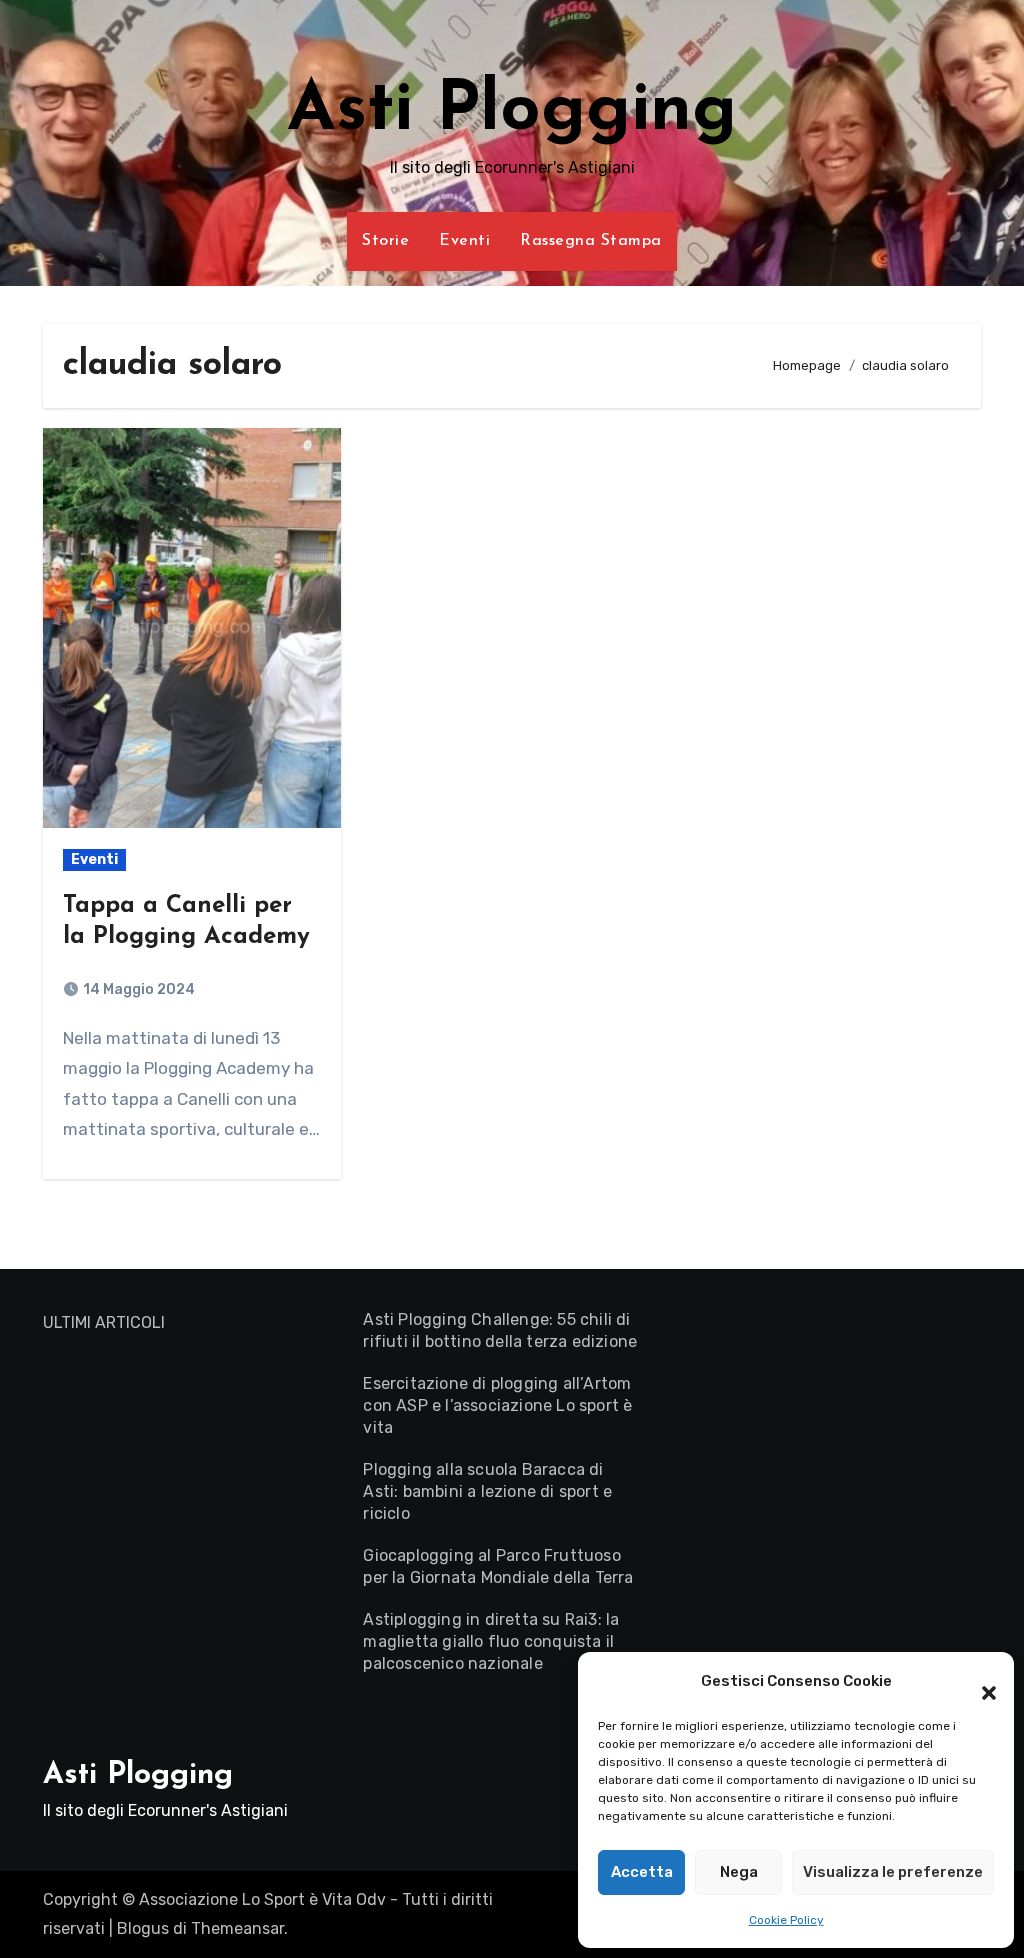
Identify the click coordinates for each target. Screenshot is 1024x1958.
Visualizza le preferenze (893, 1872)
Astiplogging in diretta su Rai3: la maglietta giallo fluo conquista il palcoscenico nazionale (491, 1641)
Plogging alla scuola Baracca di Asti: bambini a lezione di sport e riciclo (487, 1491)
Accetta (642, 1872)
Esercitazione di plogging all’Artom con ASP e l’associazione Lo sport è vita (497, 1405)
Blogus (143, 1928)
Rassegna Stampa (591, 241)
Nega (739, 1872)
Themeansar (237, 1928)
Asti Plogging (512, 111)
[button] (979, 1682)
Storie (385, 241)
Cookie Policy (786, 1920)
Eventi (464, 241)
